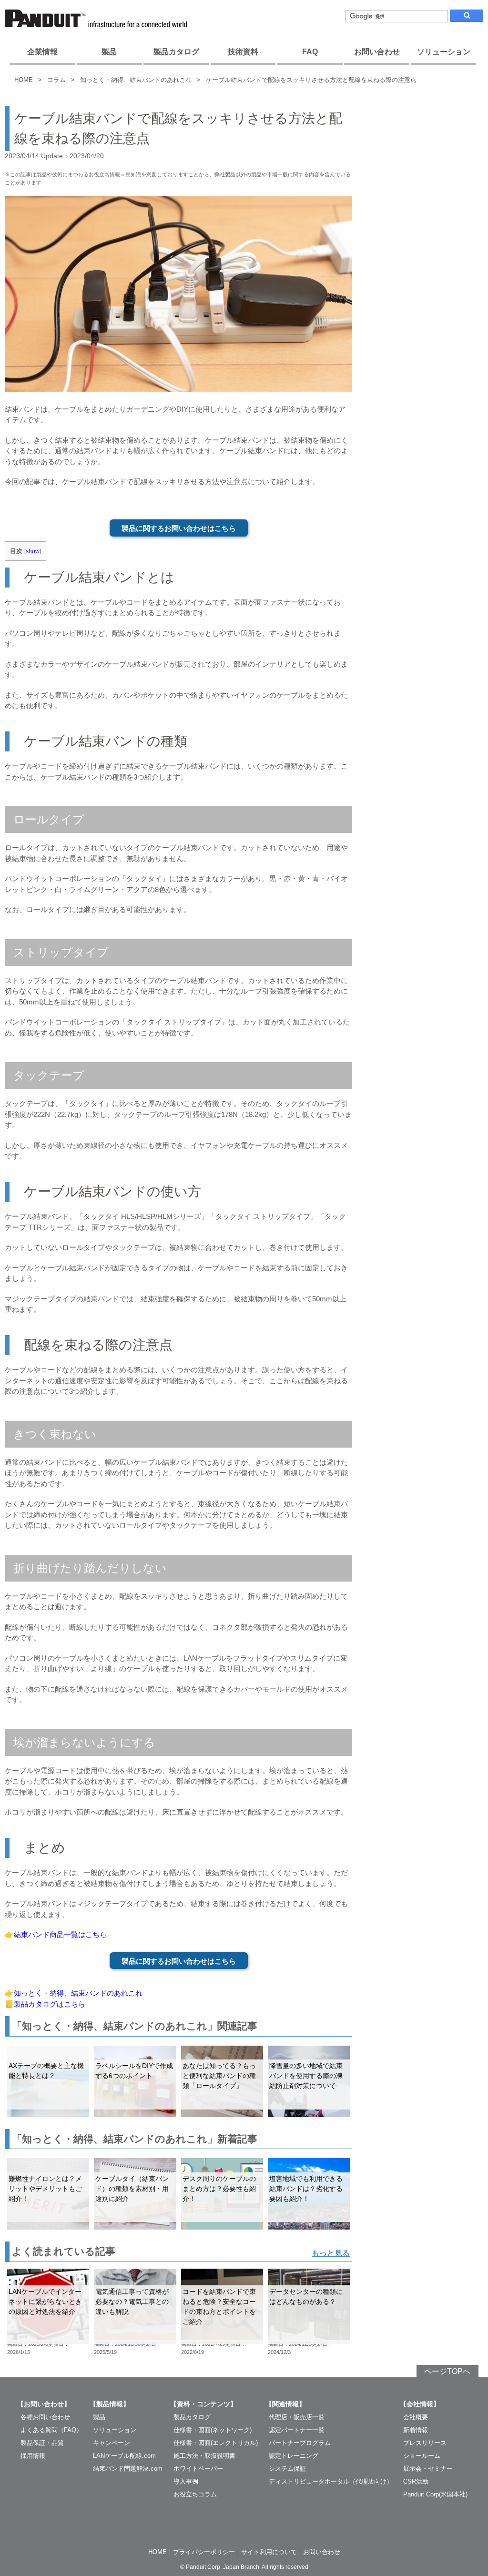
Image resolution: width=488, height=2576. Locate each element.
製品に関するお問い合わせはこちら (179, 528)
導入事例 (186, 2481)
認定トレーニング (294, 2456)
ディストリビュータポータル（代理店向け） (331, 2481)
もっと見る (331, 2253)
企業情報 (42, 52)
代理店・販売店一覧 (297, 2417)
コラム (56, 80)
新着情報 (416, 2430)
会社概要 (416, 2417)
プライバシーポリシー (204, 2552)
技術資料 (243, 52)
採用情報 (33, 2456)
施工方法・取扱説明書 (204, 2456)
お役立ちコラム (195, 2494)
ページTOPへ (447, 2371)
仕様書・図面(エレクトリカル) (216, 2443)
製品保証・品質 (42, 2443)
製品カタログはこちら (50, 2004)
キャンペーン (112, 2443)
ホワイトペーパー (198, 2469)
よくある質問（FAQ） (51, 2430)
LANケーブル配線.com (124, 2456)
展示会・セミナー (428, 2469)
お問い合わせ (377, 52)
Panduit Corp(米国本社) (435, 2494)
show (33, 551)
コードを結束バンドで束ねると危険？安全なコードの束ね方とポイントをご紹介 (219, 2307)
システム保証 (287, 2469)
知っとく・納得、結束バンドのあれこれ (136, 80)
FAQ (310, 52)
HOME (24, 80)
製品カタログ (176, 52)
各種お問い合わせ (45, 2417)
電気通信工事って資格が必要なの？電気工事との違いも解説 (132, 2302)
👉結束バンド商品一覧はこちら (56, 1934)
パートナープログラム (300, 2443)
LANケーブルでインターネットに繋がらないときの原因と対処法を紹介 (45, 2302)
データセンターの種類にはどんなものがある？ (306, 2297)
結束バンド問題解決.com (128, 2469)
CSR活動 (416, 2481)
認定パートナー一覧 (297, 2430)
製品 (109, 52)
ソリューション (444, 52)
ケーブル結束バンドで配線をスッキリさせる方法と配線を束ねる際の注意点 (311, 80)
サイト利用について (269, 2552)
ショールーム (422, 2456)
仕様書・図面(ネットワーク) (213, 2430)
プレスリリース (425, 2443)
